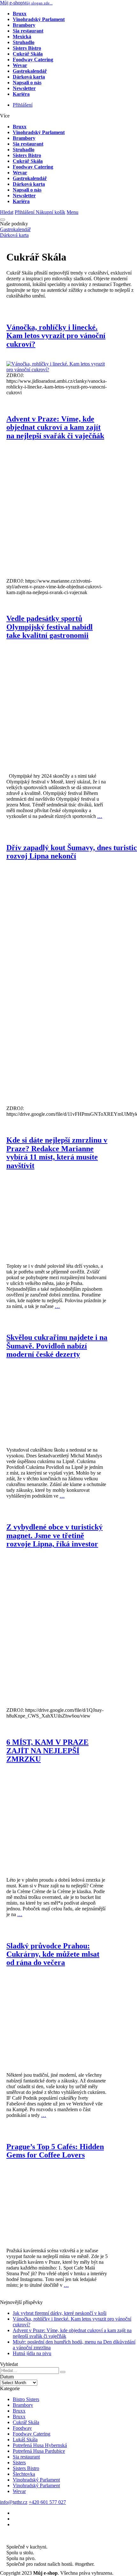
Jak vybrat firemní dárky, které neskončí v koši (60, 2313)
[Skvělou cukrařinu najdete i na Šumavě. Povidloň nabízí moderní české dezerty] (57, 1433)
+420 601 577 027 (47, 2502)
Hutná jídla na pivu (32, 2353)
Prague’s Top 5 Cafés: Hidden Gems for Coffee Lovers (55, 2151)
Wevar (19, 2491)
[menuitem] (22, 37)
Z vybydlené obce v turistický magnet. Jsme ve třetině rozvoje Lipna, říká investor (54, 1535)
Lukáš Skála (25, 2440)
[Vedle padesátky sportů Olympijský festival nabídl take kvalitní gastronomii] (57, 759)
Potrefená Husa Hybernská (40, 2445)
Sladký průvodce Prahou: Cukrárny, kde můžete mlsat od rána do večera (53, 1954)
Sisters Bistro (26, 2468)
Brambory (23, 2405)
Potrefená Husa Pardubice (39, 2451)
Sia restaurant (26, 2457)
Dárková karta (14, 235)
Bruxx (19, 2411)
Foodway (22, 2428)
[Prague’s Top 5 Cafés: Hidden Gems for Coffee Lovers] (57, 2233)
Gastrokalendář (15, 229)
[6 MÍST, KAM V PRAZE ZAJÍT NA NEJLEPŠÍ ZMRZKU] (57, 1863)
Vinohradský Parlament (36, 2480)
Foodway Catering (32, 2434)
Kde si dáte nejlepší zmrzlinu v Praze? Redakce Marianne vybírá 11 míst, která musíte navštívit (57, 1153)
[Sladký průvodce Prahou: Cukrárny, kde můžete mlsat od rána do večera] (57, 2058)
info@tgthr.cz (14, 2502)
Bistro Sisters (26, 2399)
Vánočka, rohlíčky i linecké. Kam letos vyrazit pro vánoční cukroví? (56, 336)
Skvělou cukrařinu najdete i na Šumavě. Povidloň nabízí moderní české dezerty (57, 1346)
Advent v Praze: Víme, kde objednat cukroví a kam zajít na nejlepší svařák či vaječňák (55, 427)
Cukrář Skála (26, 2422)
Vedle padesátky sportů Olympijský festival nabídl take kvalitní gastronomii (50, 627)
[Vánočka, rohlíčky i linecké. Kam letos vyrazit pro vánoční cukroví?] (57, 370)
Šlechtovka (24, 2474)
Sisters (19, 2463)
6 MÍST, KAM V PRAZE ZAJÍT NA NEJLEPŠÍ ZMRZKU (47, 1751)
